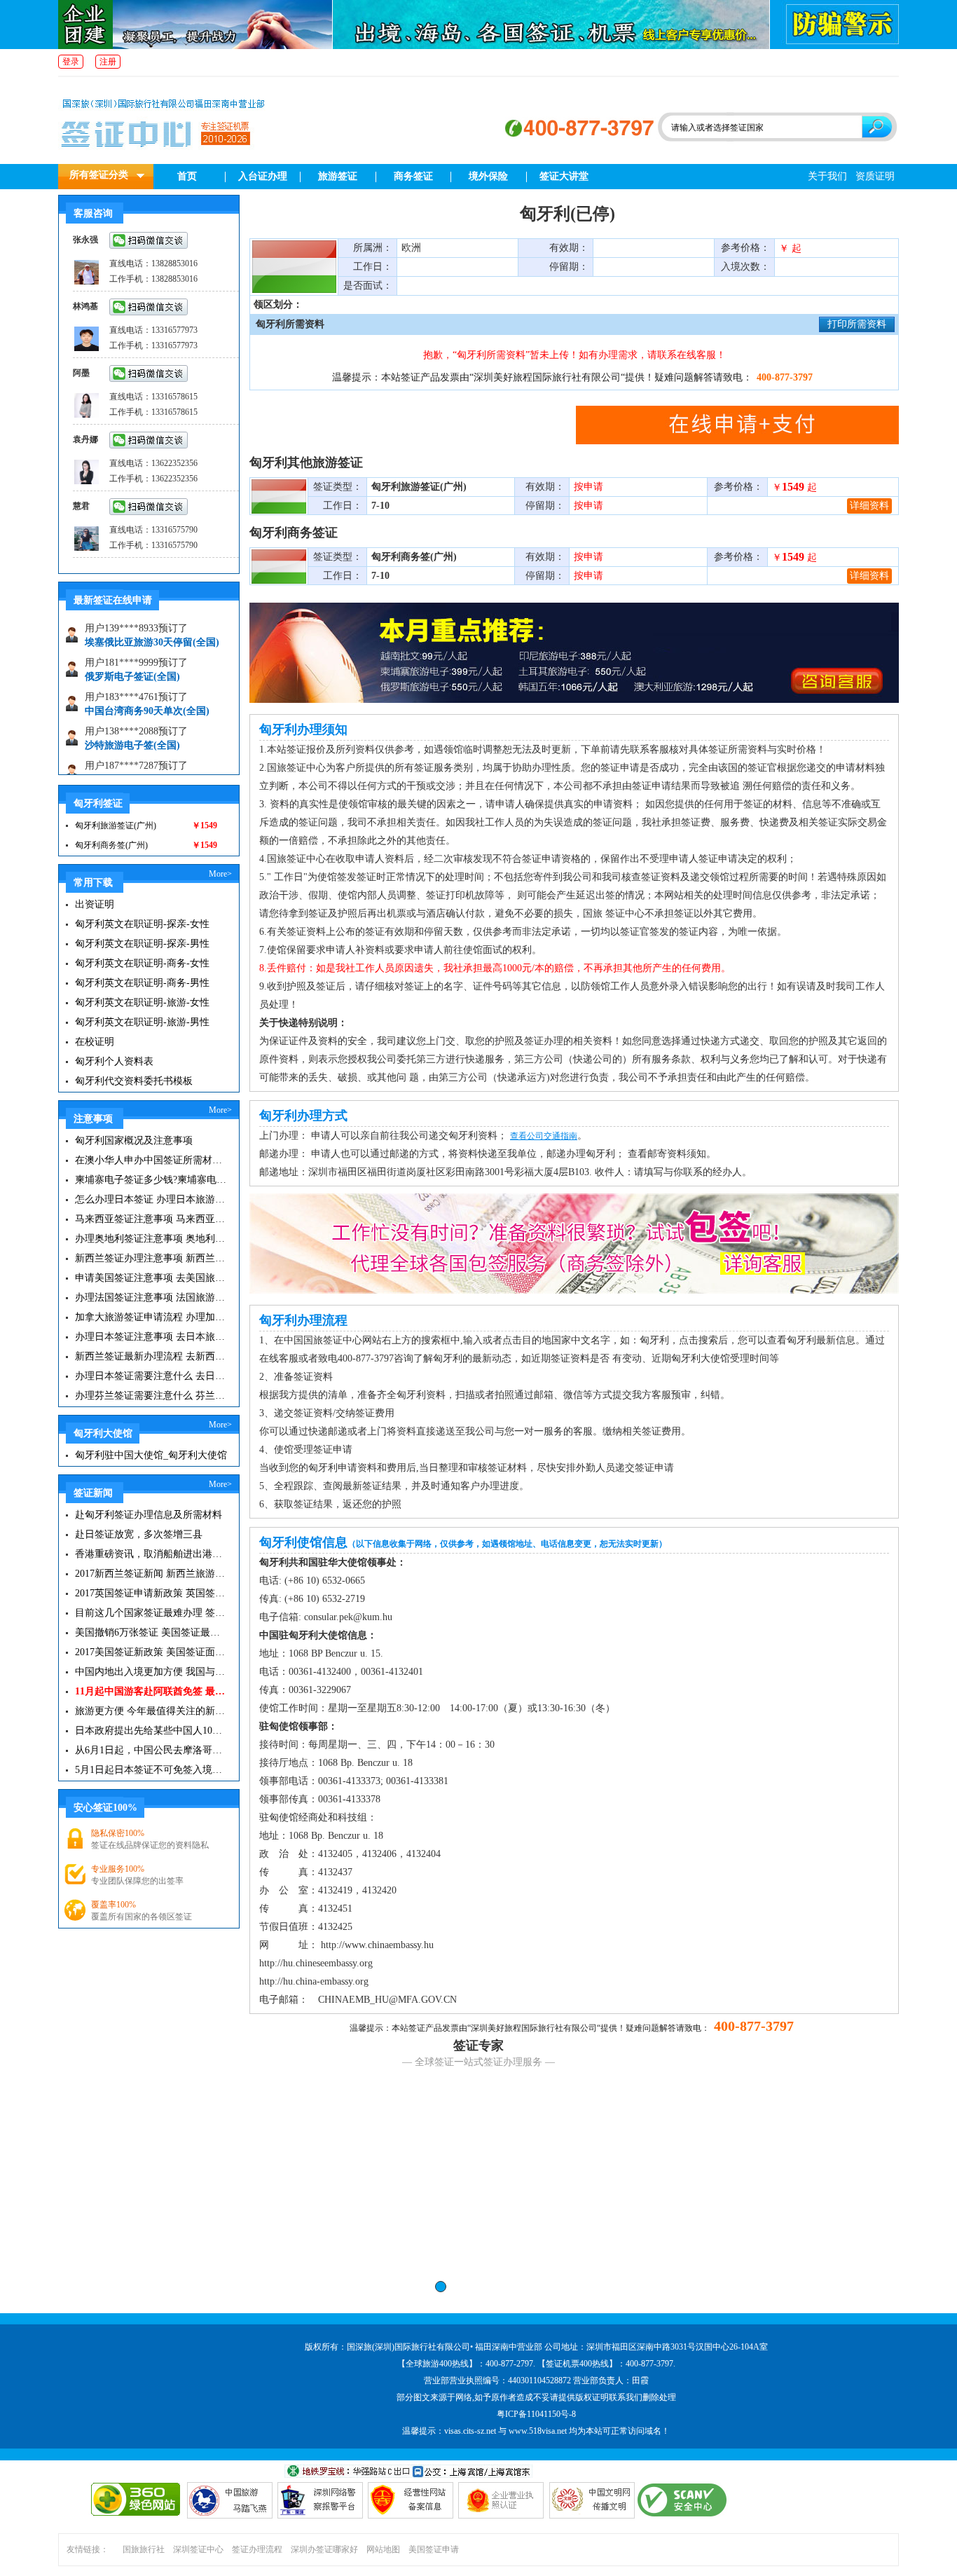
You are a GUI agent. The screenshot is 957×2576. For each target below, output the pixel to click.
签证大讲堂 (564, 176)
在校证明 (95, 1042)
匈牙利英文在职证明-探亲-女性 (142, 924)
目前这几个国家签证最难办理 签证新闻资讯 (151, 1613)
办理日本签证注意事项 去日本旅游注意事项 (151, 1337)
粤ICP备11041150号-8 (536, 2414)
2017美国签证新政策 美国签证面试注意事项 (151, 1652)
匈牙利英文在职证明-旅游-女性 (142, 1002)
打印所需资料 (857, 324)
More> (220, 874)
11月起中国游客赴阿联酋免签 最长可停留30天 (151, 1691)
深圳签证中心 (198, 2549)
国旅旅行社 (144, 2549)
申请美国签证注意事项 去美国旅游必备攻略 (151, 1278)
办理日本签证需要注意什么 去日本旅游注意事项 (151, 1376)
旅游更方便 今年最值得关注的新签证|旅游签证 (151, 1711)
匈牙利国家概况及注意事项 (134, 1140)
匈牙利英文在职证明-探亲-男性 (142, 944)
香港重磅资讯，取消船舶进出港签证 (151, 1554)
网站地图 (383, 2549)
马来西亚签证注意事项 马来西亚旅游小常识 (151, 1219)
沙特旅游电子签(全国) (132, 721)
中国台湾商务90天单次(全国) (147, 687)
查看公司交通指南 (544, 1136)
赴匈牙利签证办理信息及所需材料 (149, 1515)
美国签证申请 (434, 2549)
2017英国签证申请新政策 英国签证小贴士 (151, 1593)
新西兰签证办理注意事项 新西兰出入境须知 (151, 1258)
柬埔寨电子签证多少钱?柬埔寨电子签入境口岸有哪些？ (151, 1180)
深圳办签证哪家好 (324, 2549)
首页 (187, 176)
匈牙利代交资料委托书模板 (134, 1081)
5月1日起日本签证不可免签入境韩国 (151, 1770)
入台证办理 (263, 176)
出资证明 (95, 904)
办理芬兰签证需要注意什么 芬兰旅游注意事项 (151, 1396)
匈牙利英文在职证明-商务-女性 (142, 963)
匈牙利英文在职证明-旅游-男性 (142, 1022)
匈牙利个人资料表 (114, 1061)
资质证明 (875, 176)
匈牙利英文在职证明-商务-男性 (142, 983)
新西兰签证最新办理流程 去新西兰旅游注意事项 (151, 1356)
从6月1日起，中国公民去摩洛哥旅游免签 (151, 1750)
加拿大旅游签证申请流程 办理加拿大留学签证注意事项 (151, 1317)
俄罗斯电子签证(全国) (132, 653)
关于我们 (827, 176)
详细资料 (869, 506)
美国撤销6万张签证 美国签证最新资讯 (151, 1632)
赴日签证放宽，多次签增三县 (139, 1534)
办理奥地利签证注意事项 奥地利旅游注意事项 (151, 1239)
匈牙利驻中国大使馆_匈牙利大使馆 (151, 1455)
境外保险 (488, 176)
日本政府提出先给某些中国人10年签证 (151, 1731)
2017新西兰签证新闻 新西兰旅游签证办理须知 (151, 1574)
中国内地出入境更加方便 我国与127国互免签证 (151, 1672)
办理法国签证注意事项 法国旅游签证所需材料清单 (151, 1297)
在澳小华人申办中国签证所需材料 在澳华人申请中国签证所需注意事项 (151, 1160)
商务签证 (413, 176)
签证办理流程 (257, 2549)
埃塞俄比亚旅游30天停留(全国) (152, 618)
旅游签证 (338, 176)
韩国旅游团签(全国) (128, 756)
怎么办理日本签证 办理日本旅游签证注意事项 (151, 1199)
